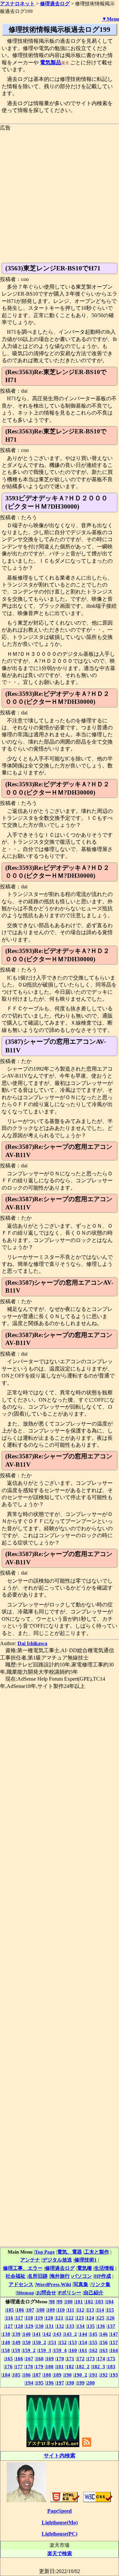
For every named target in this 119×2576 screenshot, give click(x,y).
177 (19, 2366)
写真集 (81, 2284)
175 (111, 2358)
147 (114, 2334)
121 (59, 2318)
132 (60, 2326)
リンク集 (100, 2284)
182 (70, 2366)
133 (70, 2326)
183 (111, 2366)
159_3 (45, 2350)
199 (81, 2383)
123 (80, 2318)
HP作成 (103, 2276)
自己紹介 (94, 2293)
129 (29, 2326)
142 (47, 2334)
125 (100, 2318)
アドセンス (21, 2284)
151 (53, 2342)
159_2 (29, 2350)
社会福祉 (16, 2276)
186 (27, 2375)
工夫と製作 (97, 2252)
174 (101, 2358)
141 (37, 2334)
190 (68, 2375)
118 (29, 2318)
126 (111, 2318)
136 (101, 2326)
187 (37, 2375)
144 (83, 2334)
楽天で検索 (60, 2553)
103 (99, 2301)
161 (83, 2350)
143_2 (70, 2334)
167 (29, 2358)
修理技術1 (86, 2260)
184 (6, 2375)
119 (39, 2318)
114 (100, 2310)
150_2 (40, 2342)
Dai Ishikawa (32, 1643)
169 (50, 2358)
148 (6, 2342)
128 (19, 2326)
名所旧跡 (38, 2276)
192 (104, 2375)
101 (79, 2301)
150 (27, 2342)
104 (110, 2301)
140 (27, 2334)
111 (71, 2310)
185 (17, 2375)
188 (47, 2375)
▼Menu (110, 19)
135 (91, 2326)
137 (111, 2326)
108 (41, 2310)
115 (110, 2310)
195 (40, 2383)
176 (9, 2366)
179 (39, 2366)
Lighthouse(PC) (59, 2534)
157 (114, 2342)
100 (69, 2301)
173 (91, 2358)
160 (73, 2350)
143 (58, 2334)
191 (94, 2375)
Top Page (45, 2252)
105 (10, 2310)
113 (90, 2310)
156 (104, 2342)
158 (6, 2350)
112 (80, 2310)
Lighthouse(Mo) (60, 2522)
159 (16, 2350)
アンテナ (30, 2260)
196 (50, 2383)
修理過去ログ (60, 2268)
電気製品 (51, 62)
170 (60, 2358)
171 (70, 2358)
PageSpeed (59, 2511)
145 (94, 2334)
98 (52, 2301)
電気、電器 (70, 2252)
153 (73, 2342)
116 (9, 2318)
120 (49, 2318)
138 (6, 2334)
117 (19, 2318)
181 (60, 2366)
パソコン (82, 2276)
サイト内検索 (59, 2456)
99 (60, 2301)
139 (17, 2334)
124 (90, 2318)
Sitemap (25, 2293)
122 (70, 2318)
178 (29, 2366)
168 (40, 2358)
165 (9, 2358)
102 (89, 2301)
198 (70, 2383)
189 (58, 2375)
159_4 (60, 2350)
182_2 (83, 2366)
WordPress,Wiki (53, 2284)
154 (83, 2342)
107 (30, 2310)
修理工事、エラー (23, 2268)
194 (29, 2383)
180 (50, 2366)
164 (114, 2350)
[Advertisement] (59, 191)
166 (19, 2358)
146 (104, 2334)
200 (91, 2383)
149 (17, 2342)
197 (60, 2383)
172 (81, 2358)
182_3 (99, 2366)
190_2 (81, 2375)
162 (94, 2350)
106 (20, 2310)
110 (61, 2310)
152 (63, 2342)
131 (50, 2326)
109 (51, 2310)
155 (94, 2342)
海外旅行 (60, 2276)
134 (81, 2326)
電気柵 (84, 2268)
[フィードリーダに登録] (87, 2446)
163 (104, 2350)
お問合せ (46, 2293)
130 (40, 2326)
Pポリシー (70, 2293)
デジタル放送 (57, 2260)
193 (114, 2375)
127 (9, 2326)
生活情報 (104, 2268)
